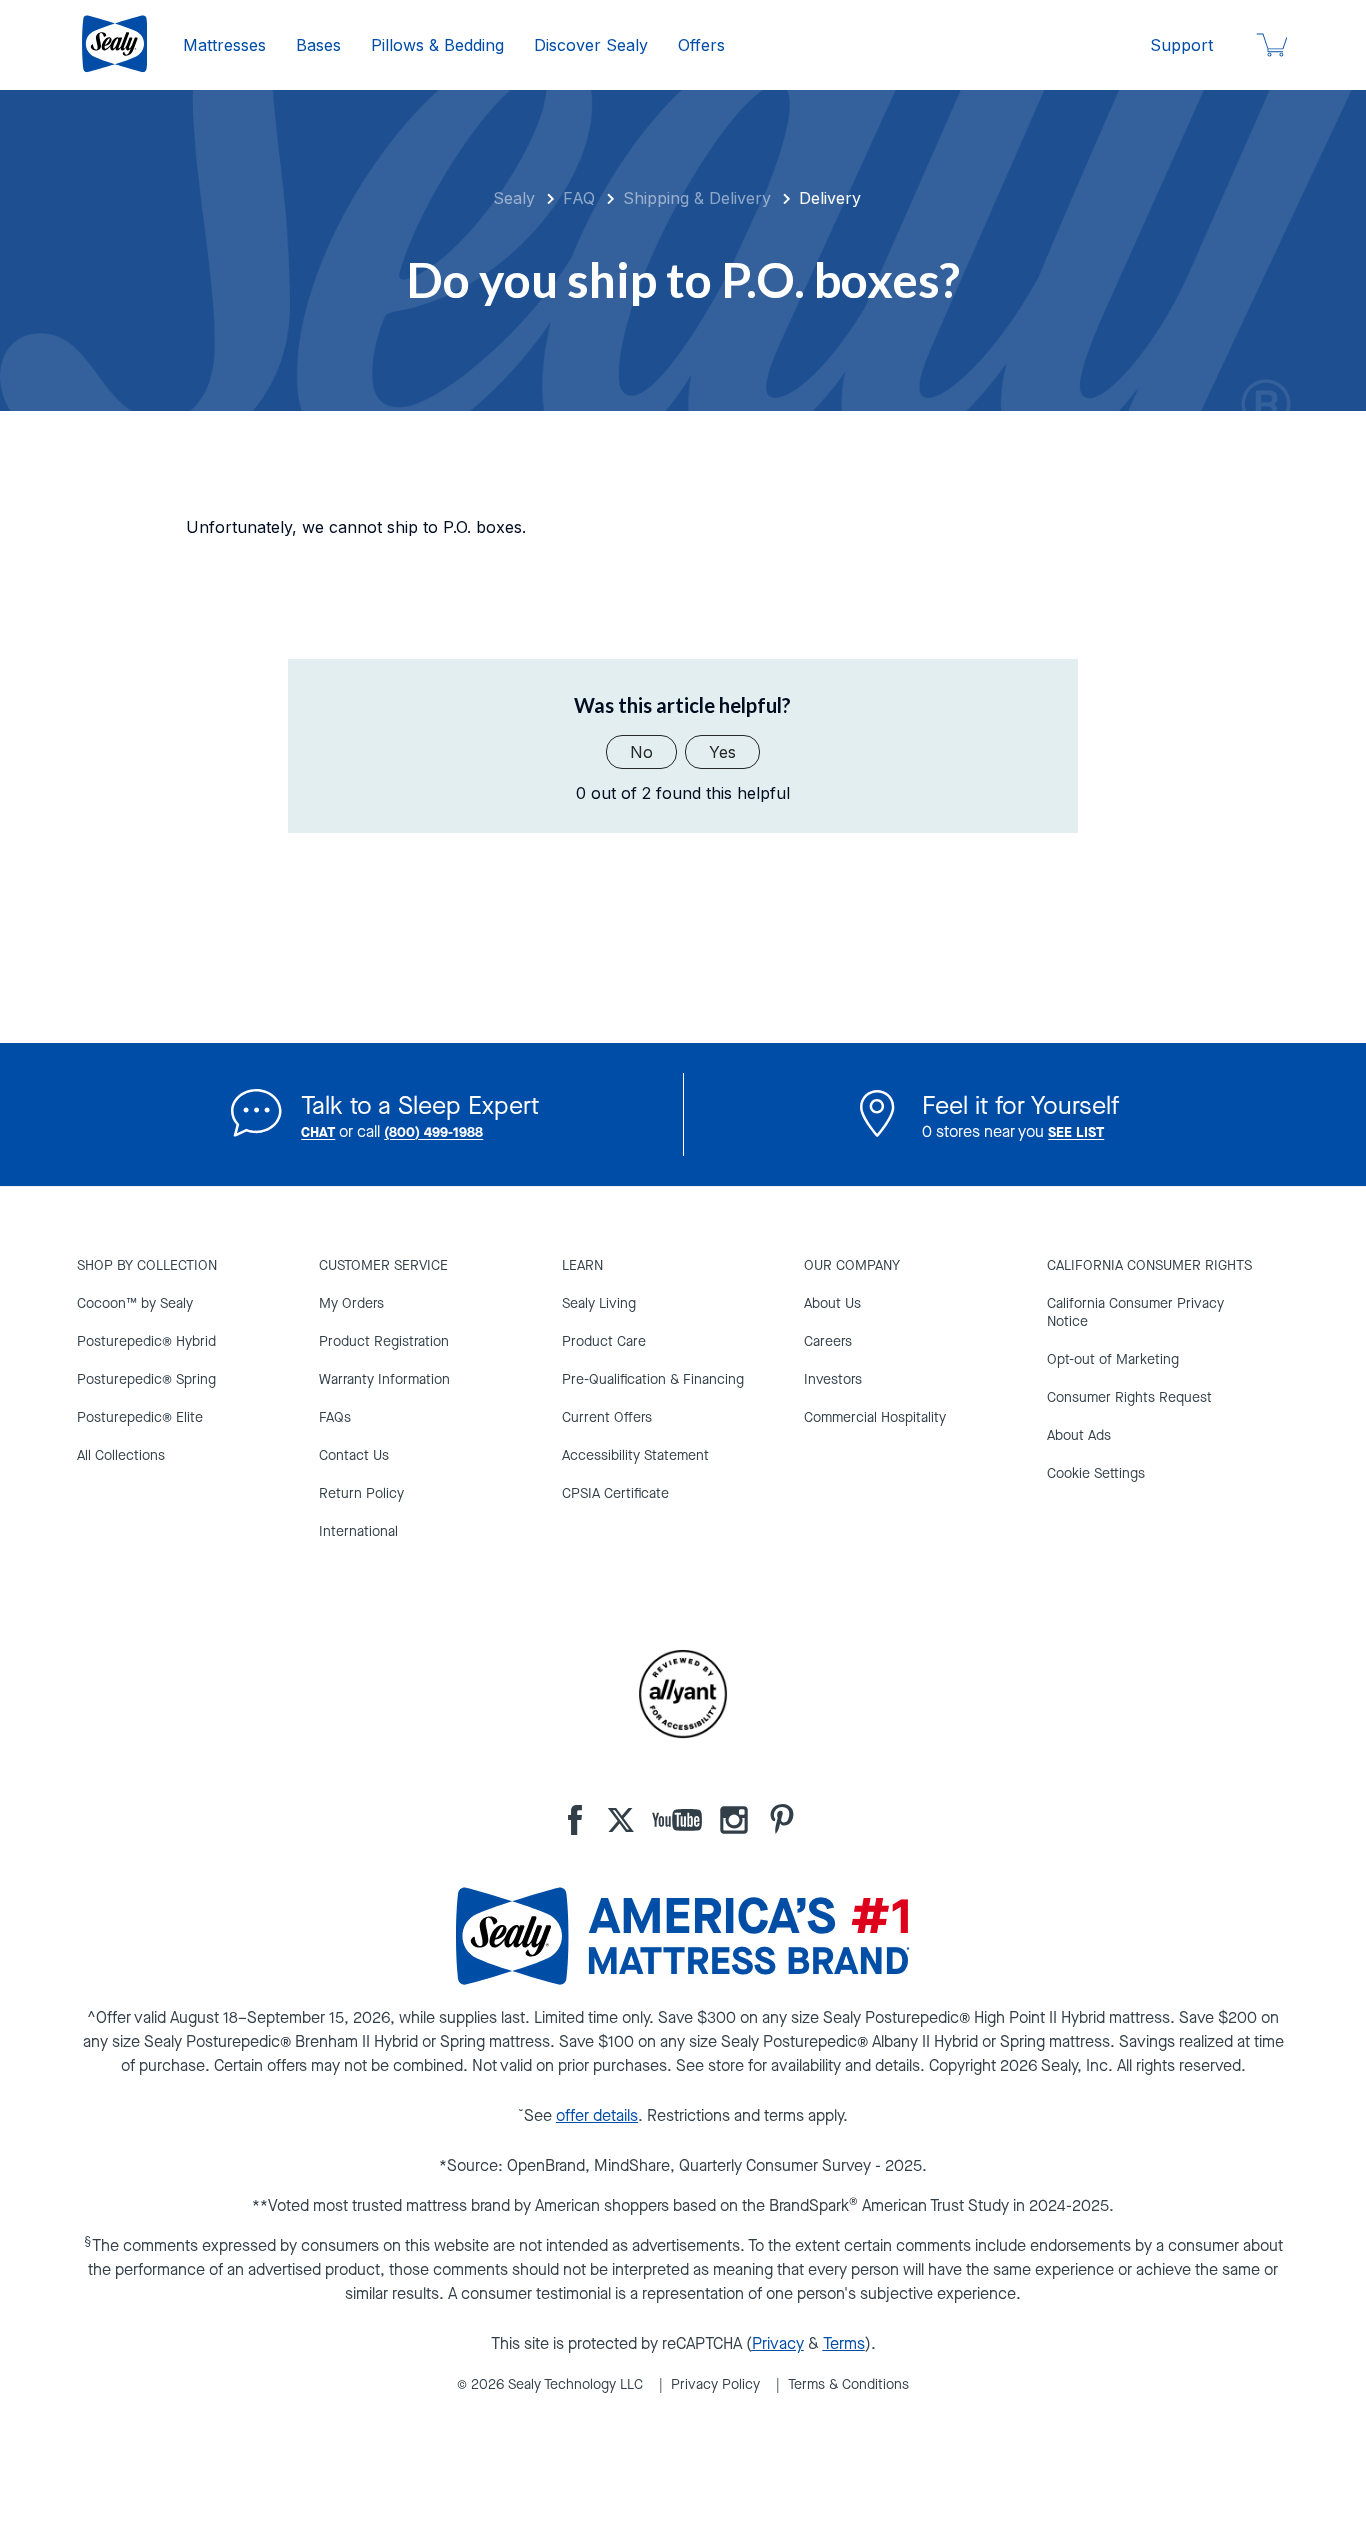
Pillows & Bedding (437, 45)
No (641, 752)
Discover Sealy (591, 45)
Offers (701, 45)
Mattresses (224, 45)
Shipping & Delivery (697, 198)
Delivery (830, 198)
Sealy (514, 198)
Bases (318, 45)
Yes (722, 752)
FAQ (579, 198)
